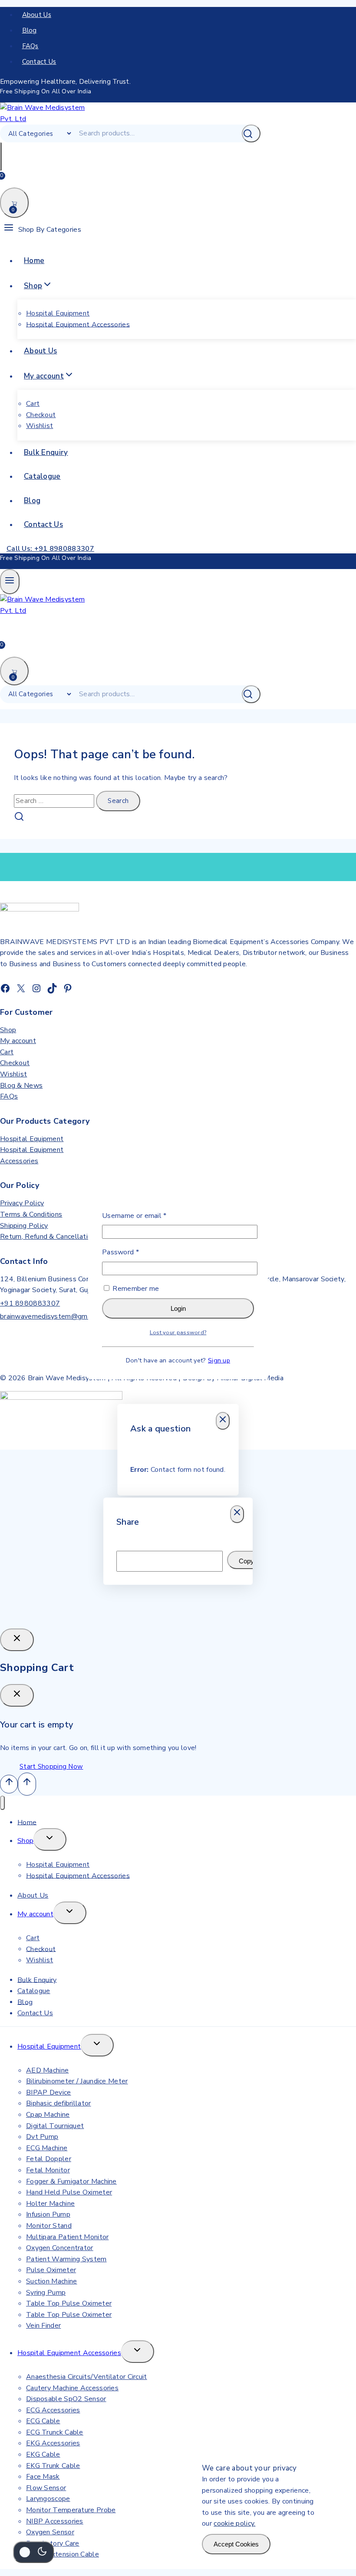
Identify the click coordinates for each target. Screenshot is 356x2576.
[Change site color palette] (33, 2552)
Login (178, 1308)
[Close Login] (17, 1640)
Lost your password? (178, 1332)
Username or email (148, 1216)
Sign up (219, 1360)
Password (134, 1252)
